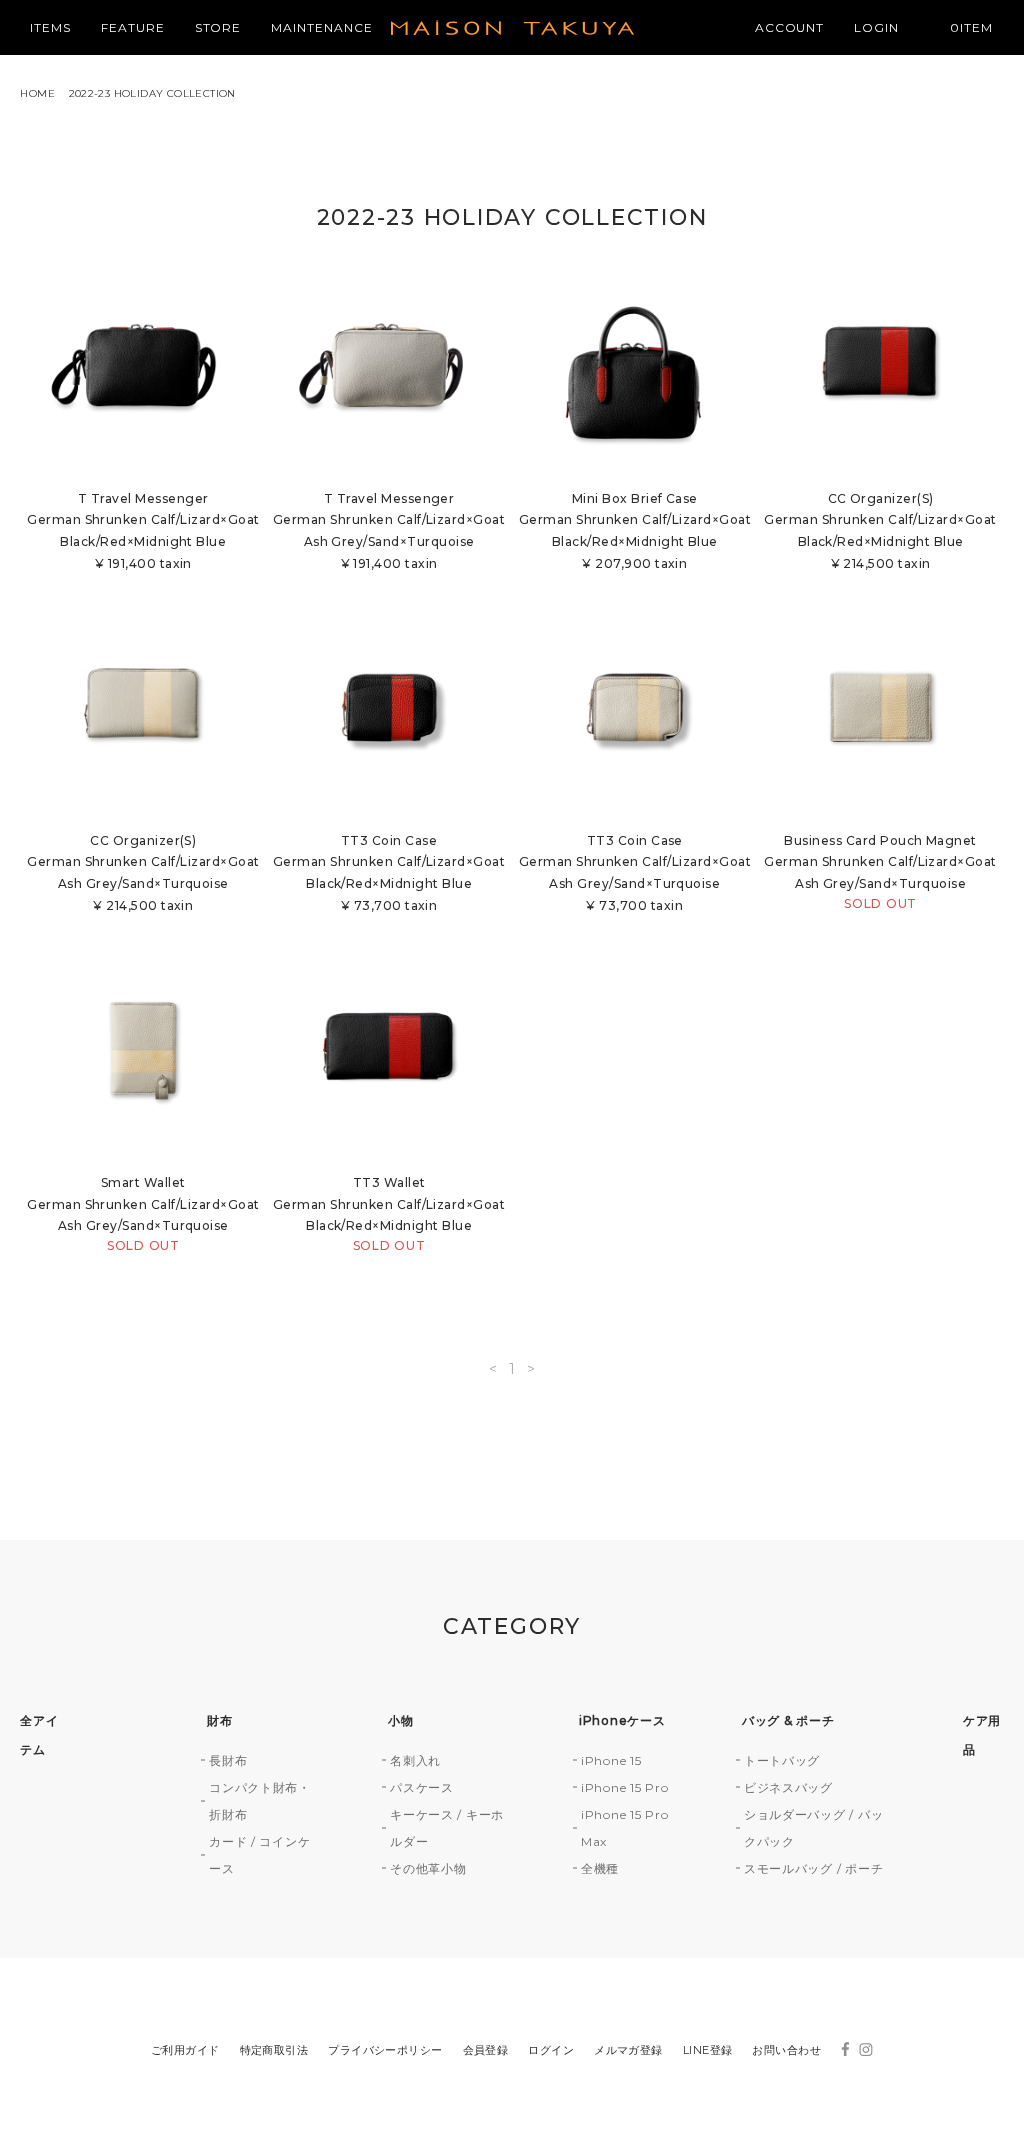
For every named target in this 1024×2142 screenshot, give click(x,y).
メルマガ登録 (628, 2050)
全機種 (600, 1868)
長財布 (228, 1760)
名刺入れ (415, 1760)
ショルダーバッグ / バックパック (813, 1828)
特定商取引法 (274, 2050)
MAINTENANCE (322, 27)
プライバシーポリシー (385, 2050)
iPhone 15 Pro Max (624, 1828)
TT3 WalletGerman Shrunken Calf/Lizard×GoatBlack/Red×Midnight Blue (389, 1214)
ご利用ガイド (185, 2050)
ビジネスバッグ (788, 1787)
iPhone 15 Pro (624, 1787)
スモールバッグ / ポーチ (813, 1868)
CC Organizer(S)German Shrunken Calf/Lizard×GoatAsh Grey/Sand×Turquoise (143, 873)
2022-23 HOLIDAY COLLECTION (152, 93)
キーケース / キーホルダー (447, 1828)
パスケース (422, 1787)
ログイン (551, 2050)
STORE (218, 27)
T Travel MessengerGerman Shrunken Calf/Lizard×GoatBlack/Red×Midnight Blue (143, 531)
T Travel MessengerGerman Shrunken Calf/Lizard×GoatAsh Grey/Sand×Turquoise (389, 531)
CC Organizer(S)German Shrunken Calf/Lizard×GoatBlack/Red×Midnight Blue (880, 531)
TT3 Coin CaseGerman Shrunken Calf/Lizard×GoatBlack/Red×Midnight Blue (389, 873)
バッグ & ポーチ (788, 1720)
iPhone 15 (611, 1760)
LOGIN (876, 27)
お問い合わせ (786, 2050)
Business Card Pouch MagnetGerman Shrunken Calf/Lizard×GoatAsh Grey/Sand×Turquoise (880, 872)
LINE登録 (708, 2050)
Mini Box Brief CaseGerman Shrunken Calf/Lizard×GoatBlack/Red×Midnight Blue (635, 531)
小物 (400, 1720)
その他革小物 (428, 1868)
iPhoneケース (622, 1720)
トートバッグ (782, 1760)
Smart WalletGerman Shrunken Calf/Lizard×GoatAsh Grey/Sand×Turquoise (143, 1214)
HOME (37, 93)
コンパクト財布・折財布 (260, 1801)
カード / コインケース (259, 1855)
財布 (219, 1720)
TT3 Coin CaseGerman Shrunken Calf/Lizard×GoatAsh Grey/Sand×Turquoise (635, 873)
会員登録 (486, 2050)
